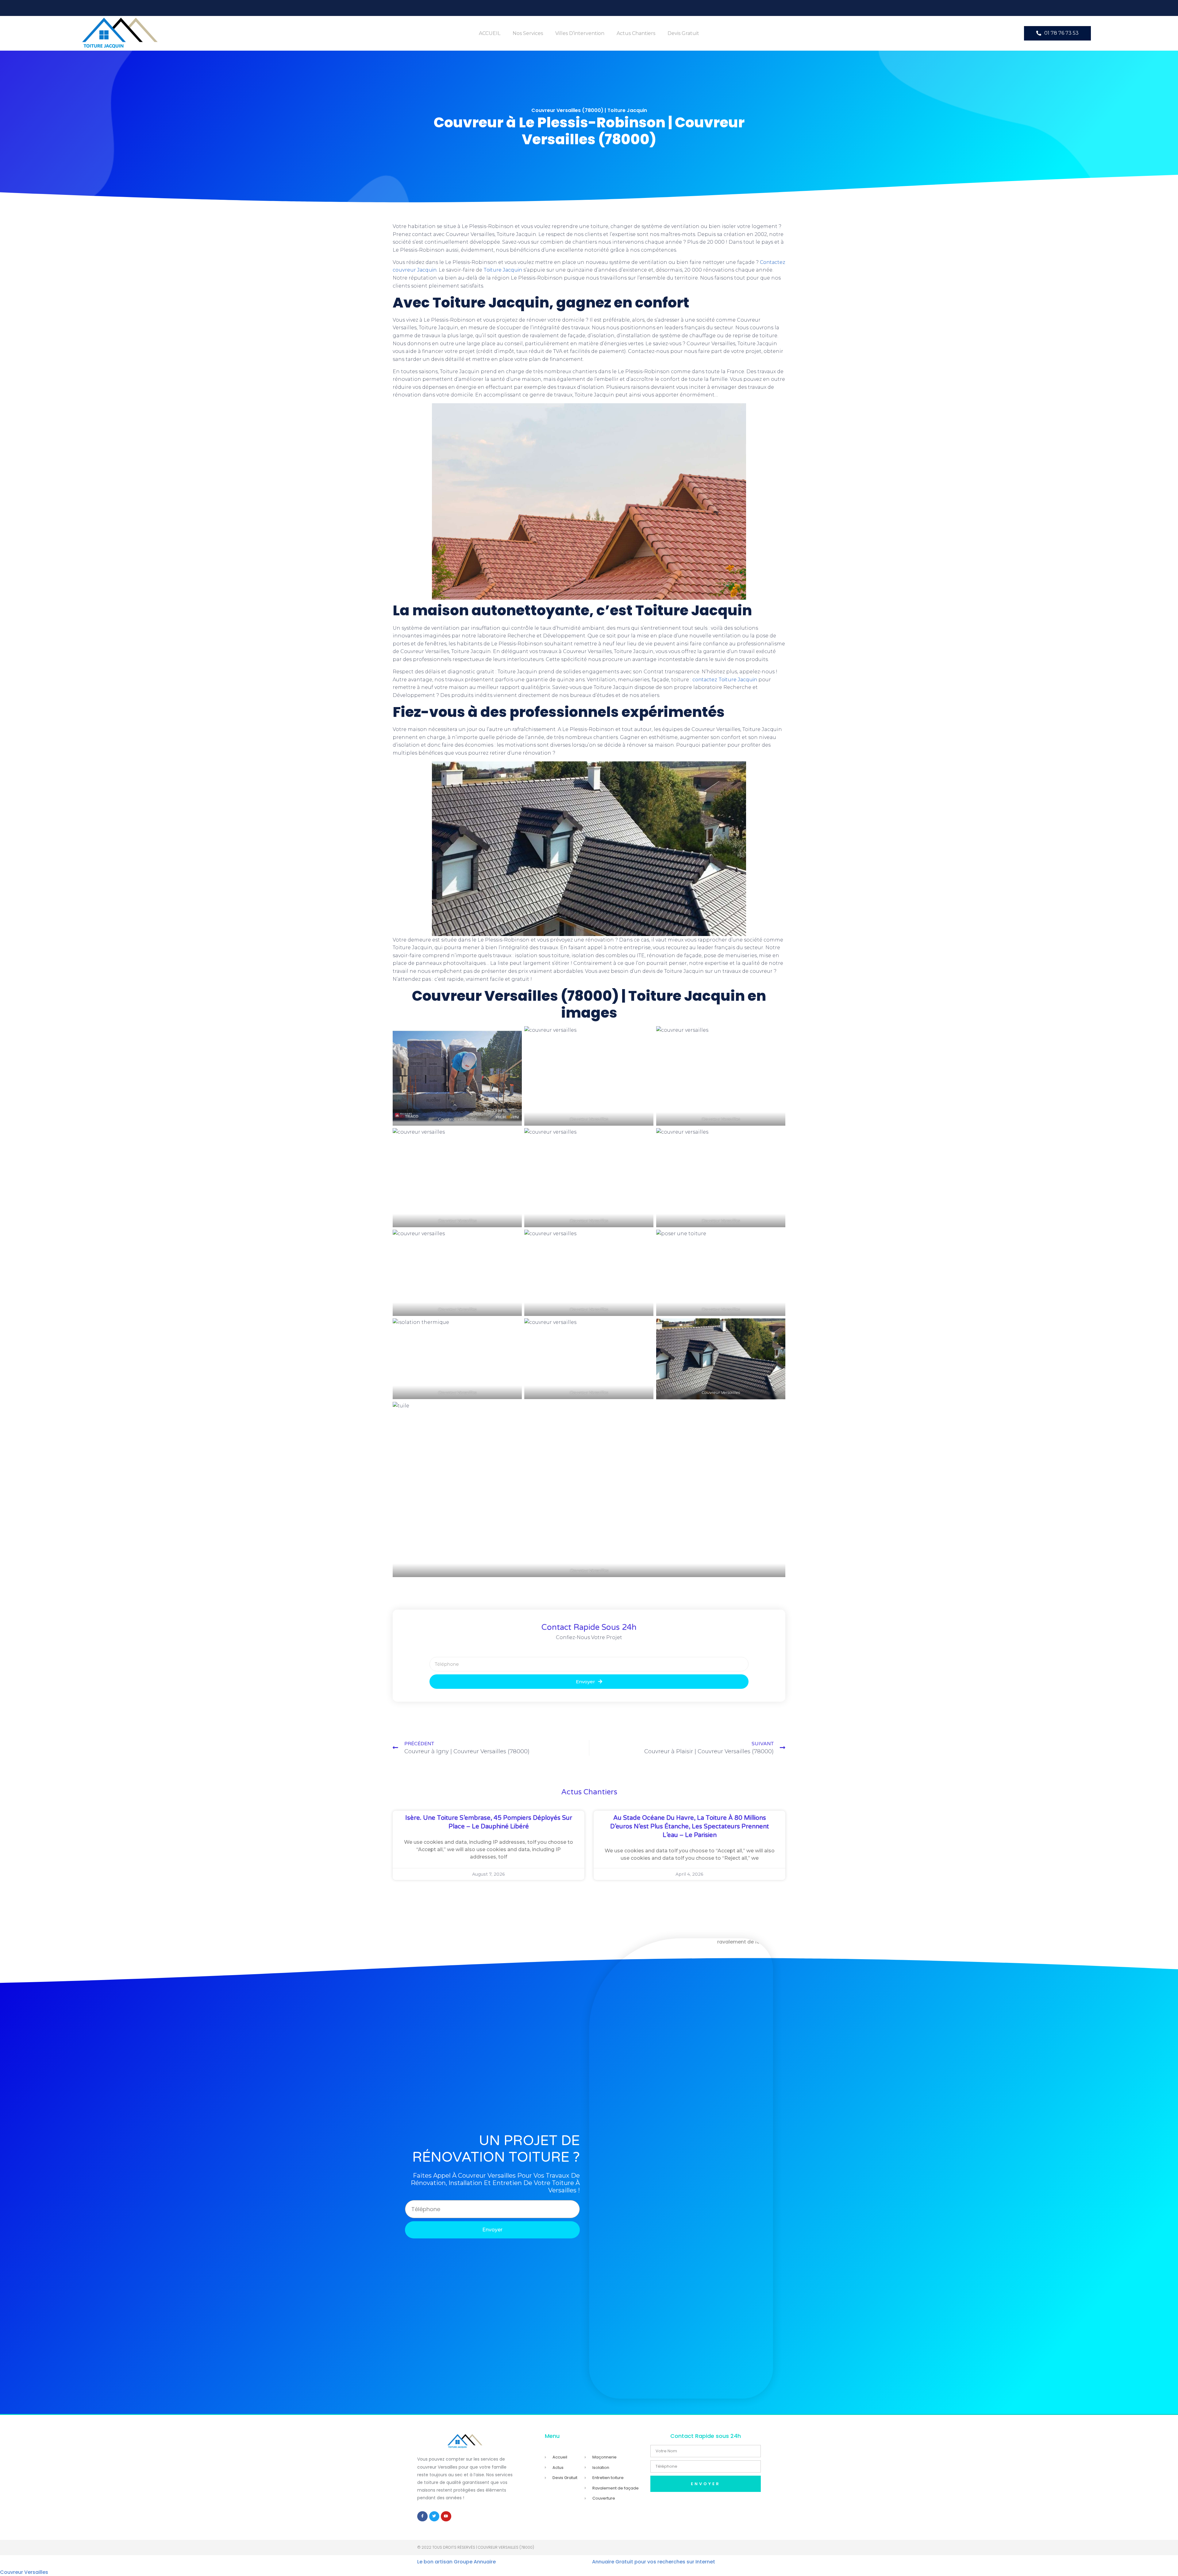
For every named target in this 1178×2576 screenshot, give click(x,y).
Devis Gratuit (683, 33)
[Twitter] (434, 2516)
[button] (1057, 33)
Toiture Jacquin (503, 270)
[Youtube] (446, 2516)
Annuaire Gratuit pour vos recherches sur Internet (654, 2562)
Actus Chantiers (636, 33)
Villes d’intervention (580, 33)
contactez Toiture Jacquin (725, 680)
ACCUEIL (490, 33)
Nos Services (528, 33)
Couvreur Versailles (24, 2572)
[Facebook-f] (422, 2516)
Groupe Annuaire (475, 2562)
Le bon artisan (435, 2562)
